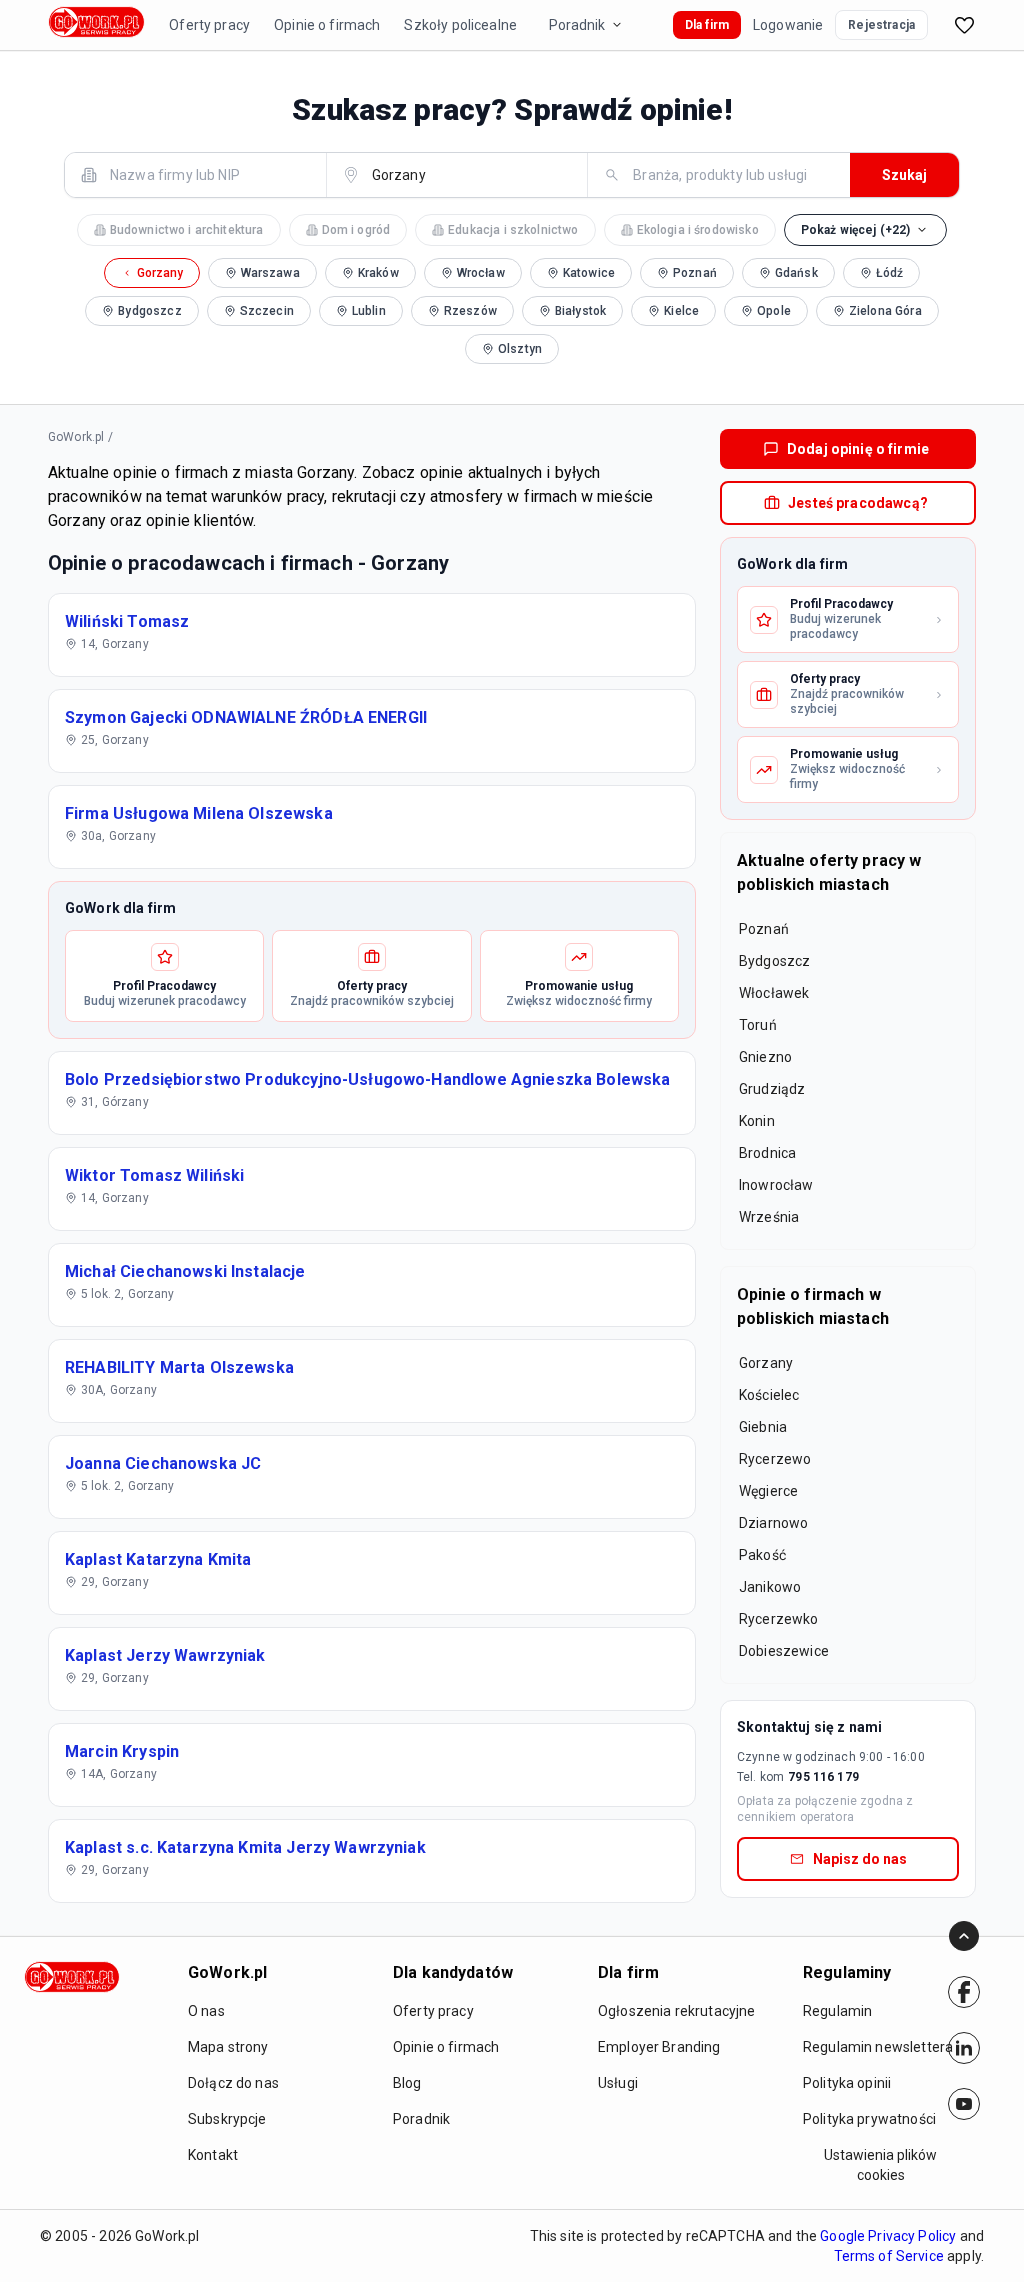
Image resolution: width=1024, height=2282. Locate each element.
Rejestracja (881, 25)
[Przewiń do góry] (964, 1936)
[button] (866, 230)
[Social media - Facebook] (964, 1992)
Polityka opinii (847, 2083)
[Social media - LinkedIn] (964, 2048)
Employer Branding (659, 2047)
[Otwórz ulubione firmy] (964, 25)
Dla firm (707, 25)
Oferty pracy (209, 25)
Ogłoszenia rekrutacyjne (676, 2011)
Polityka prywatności (869, 2119)
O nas (206, 2011)
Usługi (618, 2083)
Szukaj (904, 175)
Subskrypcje (227, 2119)
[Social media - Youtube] (964, 2104)
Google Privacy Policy (888, 2236)
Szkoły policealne (460, 25)
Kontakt (213, 2155)
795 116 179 (823, 1777)
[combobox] (207, 174)
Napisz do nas (860, 1859)
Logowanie (788, 25)
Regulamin (837, 2011)
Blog (407, 2083)
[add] (964, 1992)
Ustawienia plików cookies (880, 2165)
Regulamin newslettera (878, 2047)
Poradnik (577, 25)
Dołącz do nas (233, 2083)
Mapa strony (228, 2047)
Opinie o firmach (327, 25)
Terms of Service (889, 2256)
